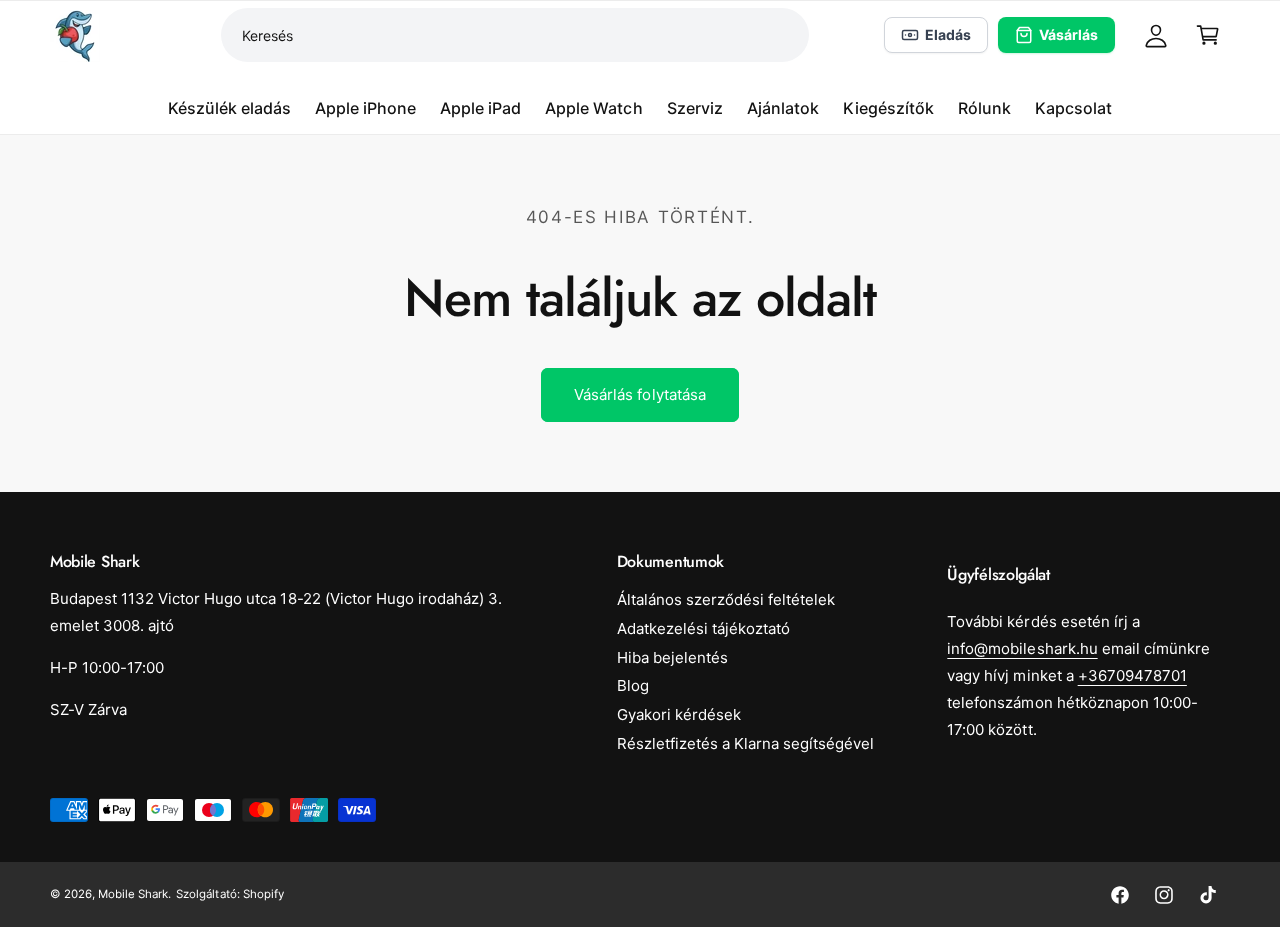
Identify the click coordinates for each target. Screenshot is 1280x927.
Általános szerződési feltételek (726, 599)
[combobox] (515, 35)
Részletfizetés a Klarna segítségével (746, 743)
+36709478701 (1132, 675)
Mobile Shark (133, 894)
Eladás (948, 34)
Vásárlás (1068, 34)
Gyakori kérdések (679, 714)
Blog (633, 685)
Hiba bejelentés (672, 657)
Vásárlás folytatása (639, 394)
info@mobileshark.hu (1022, 648)
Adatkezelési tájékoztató (703, 628)
